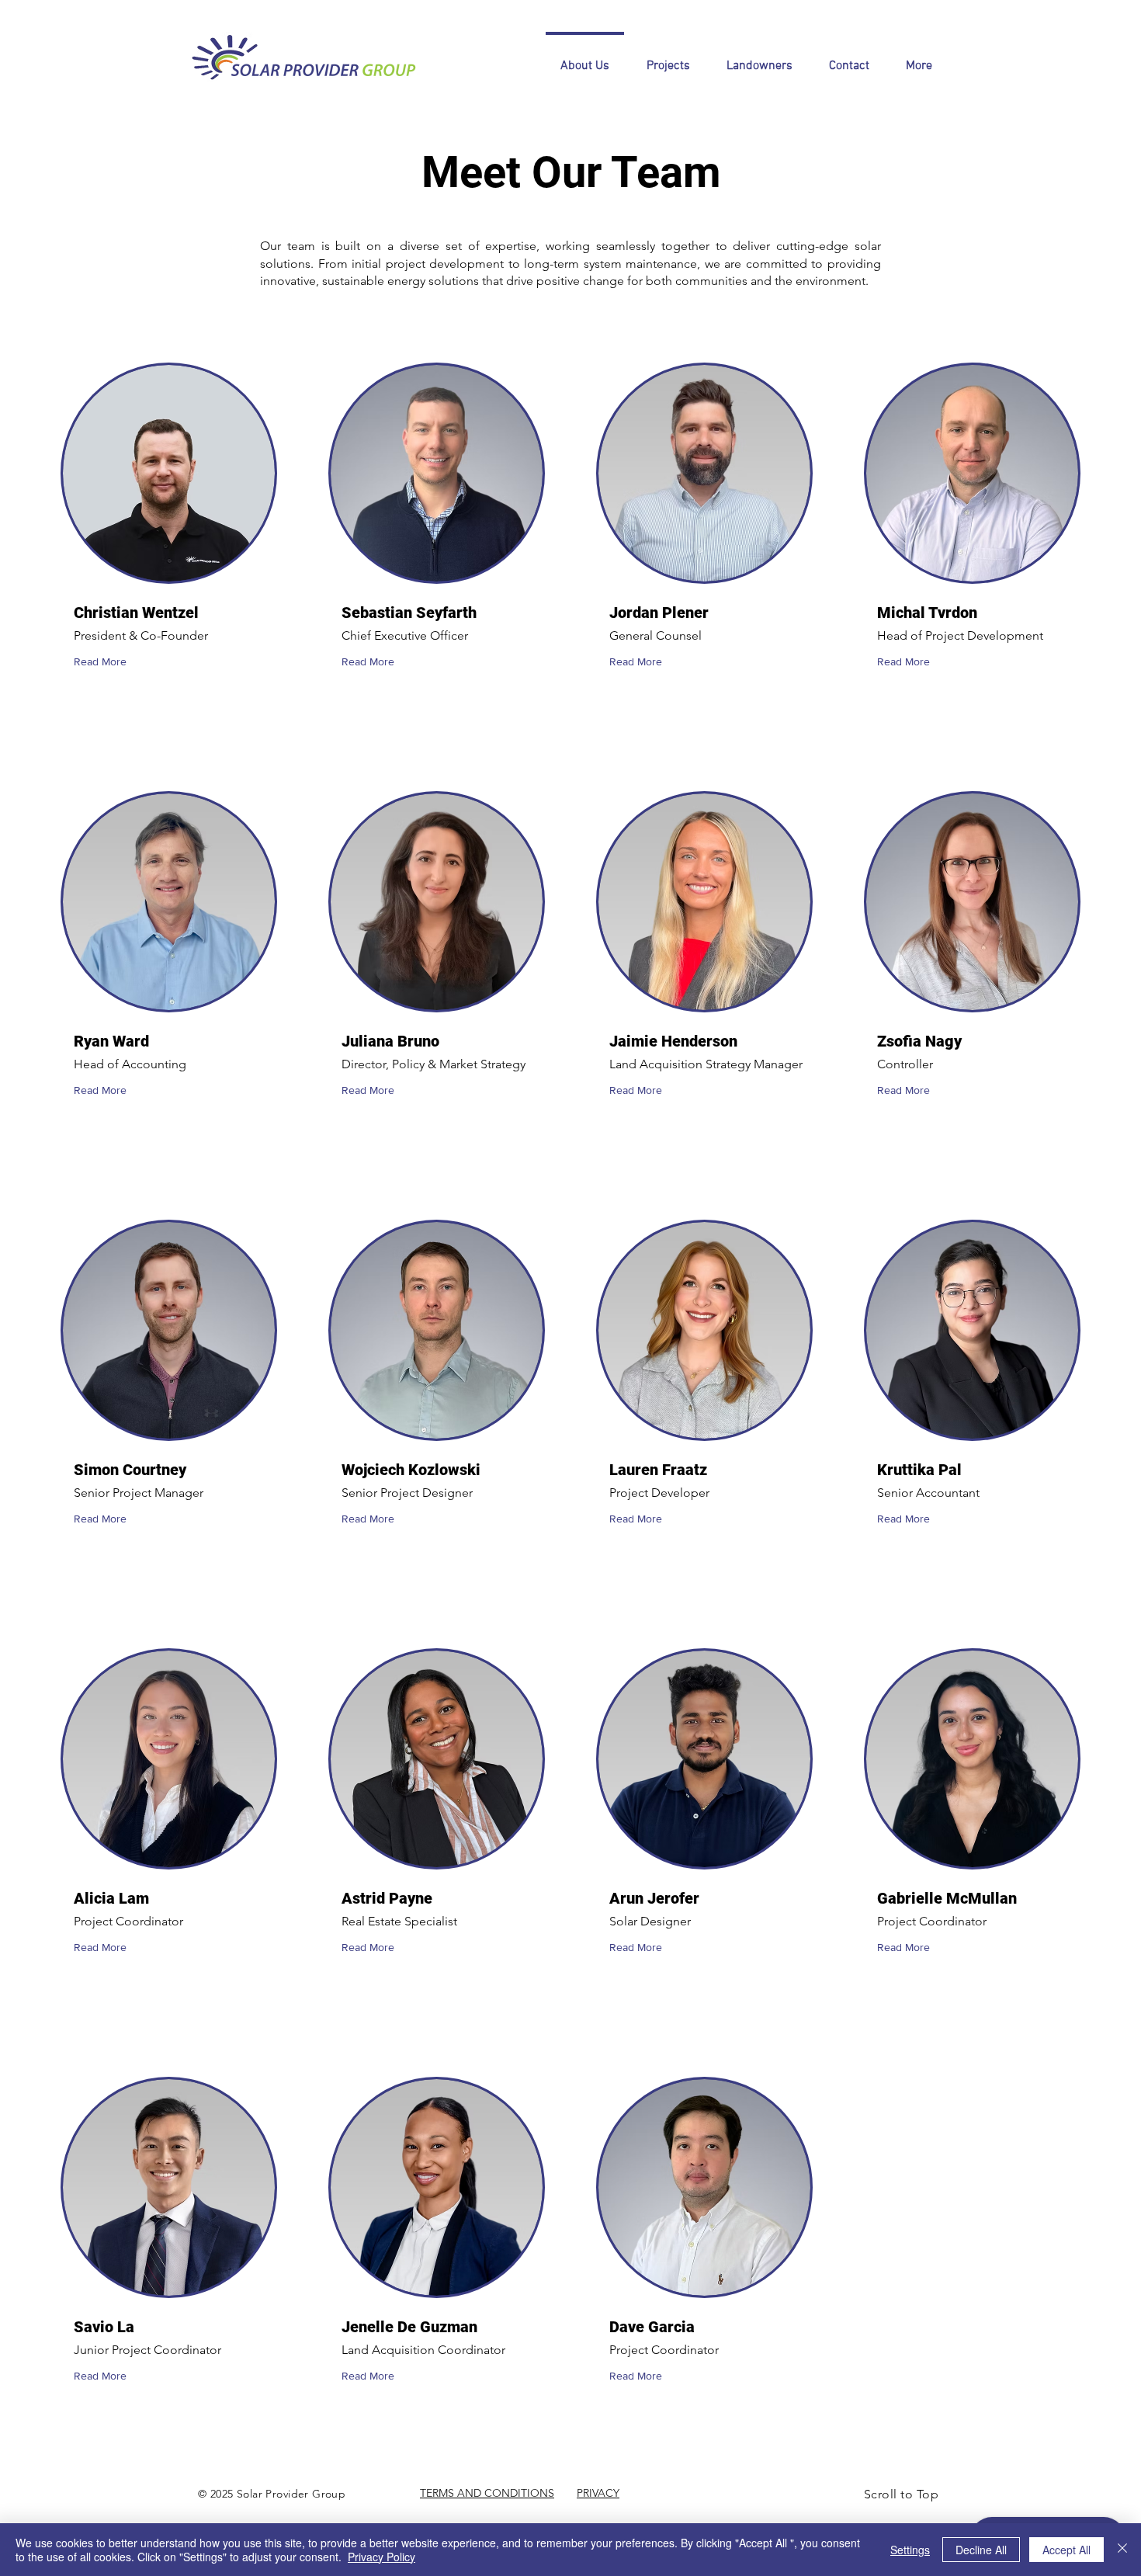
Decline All (981, 2550)
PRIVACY (598, 2493)
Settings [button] (910, 2550)
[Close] (1122, 2550)
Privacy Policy (381, 2557)
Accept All (1066, 2550)
